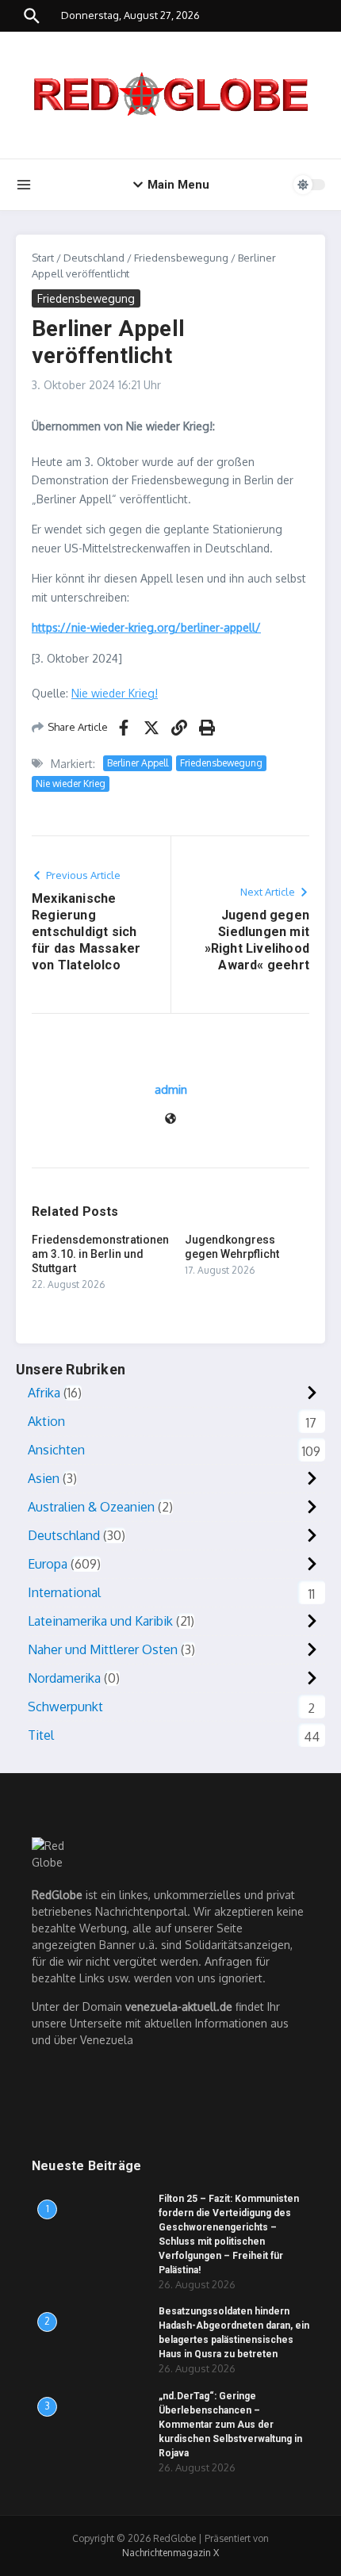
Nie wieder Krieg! (115, 693)
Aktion (46, 1421)
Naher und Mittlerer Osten (103, 1649)
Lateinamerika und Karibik (100, 1621)
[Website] (170, 1120)
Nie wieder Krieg (71, 784)
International (64, 1592)
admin (171, 1089)
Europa (48, 1564)
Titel (41, 1735)
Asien (44, 1478)
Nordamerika (64, 1678)
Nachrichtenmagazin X (170, 2553)
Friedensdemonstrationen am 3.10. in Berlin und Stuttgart (100, 1254)
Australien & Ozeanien (91, 1507)
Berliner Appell (138, 763)
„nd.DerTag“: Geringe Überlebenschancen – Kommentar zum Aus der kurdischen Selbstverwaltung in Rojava (230, 2425)
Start (43, 258)
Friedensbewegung (181, 258)
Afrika (44, 1393)
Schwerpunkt (65, 1707)
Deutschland (94, 258)
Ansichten (56, 1450)
